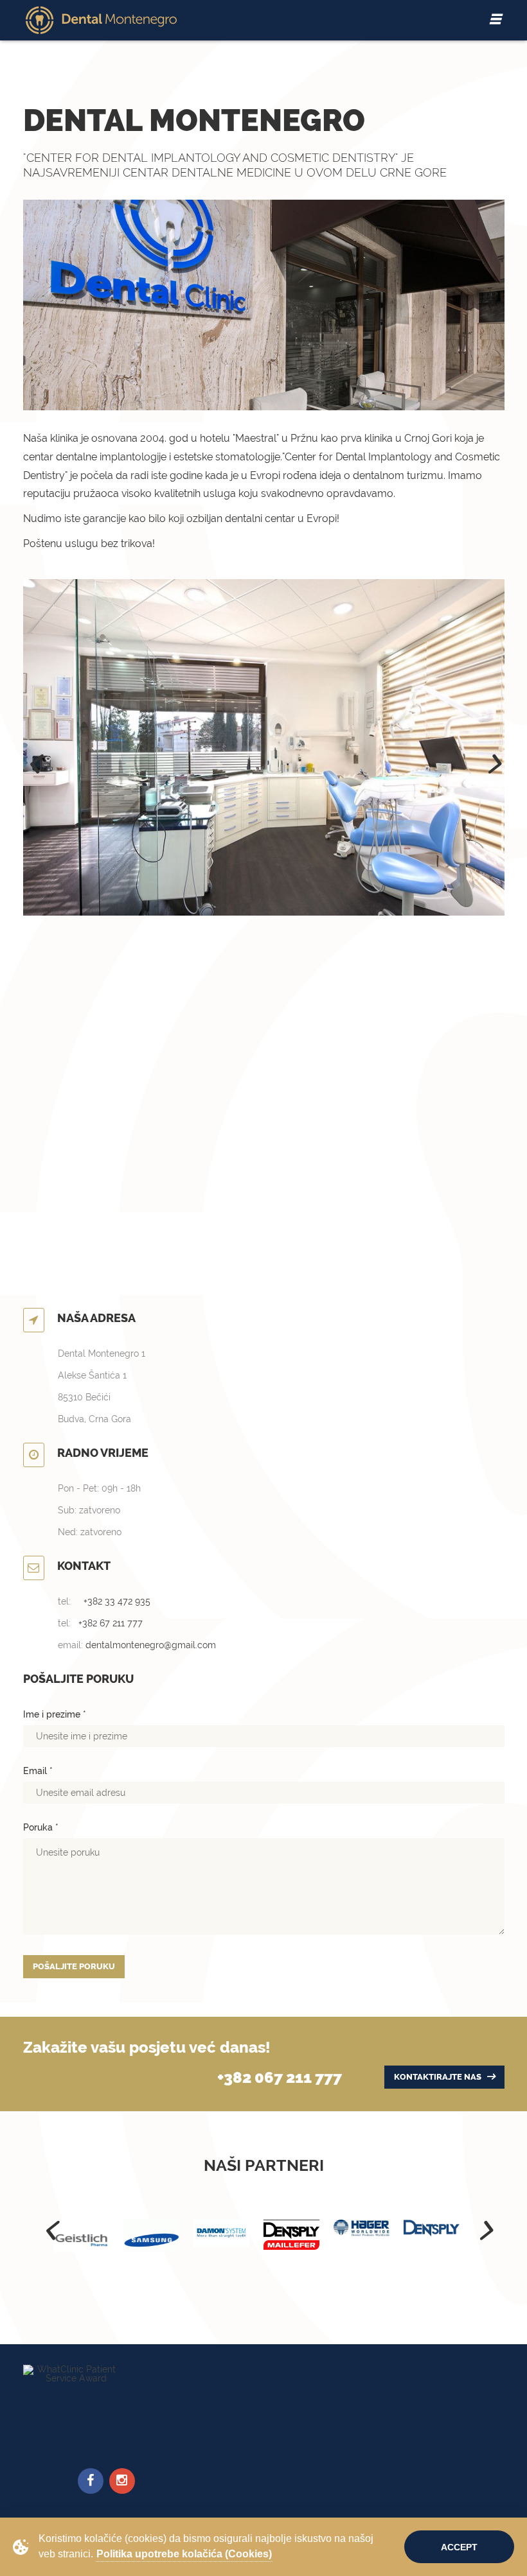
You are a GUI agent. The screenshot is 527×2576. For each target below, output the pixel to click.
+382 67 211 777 (111, 1623)
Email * (38, 1771)
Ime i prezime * (55, 1714)
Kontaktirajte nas (439, 2077)
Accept (459, 2547)
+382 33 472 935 (117, 1601)
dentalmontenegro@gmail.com (151, 1645)
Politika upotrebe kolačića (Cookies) (184, 2554)
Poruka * (41, 1827)
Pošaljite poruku (74, 1966)
